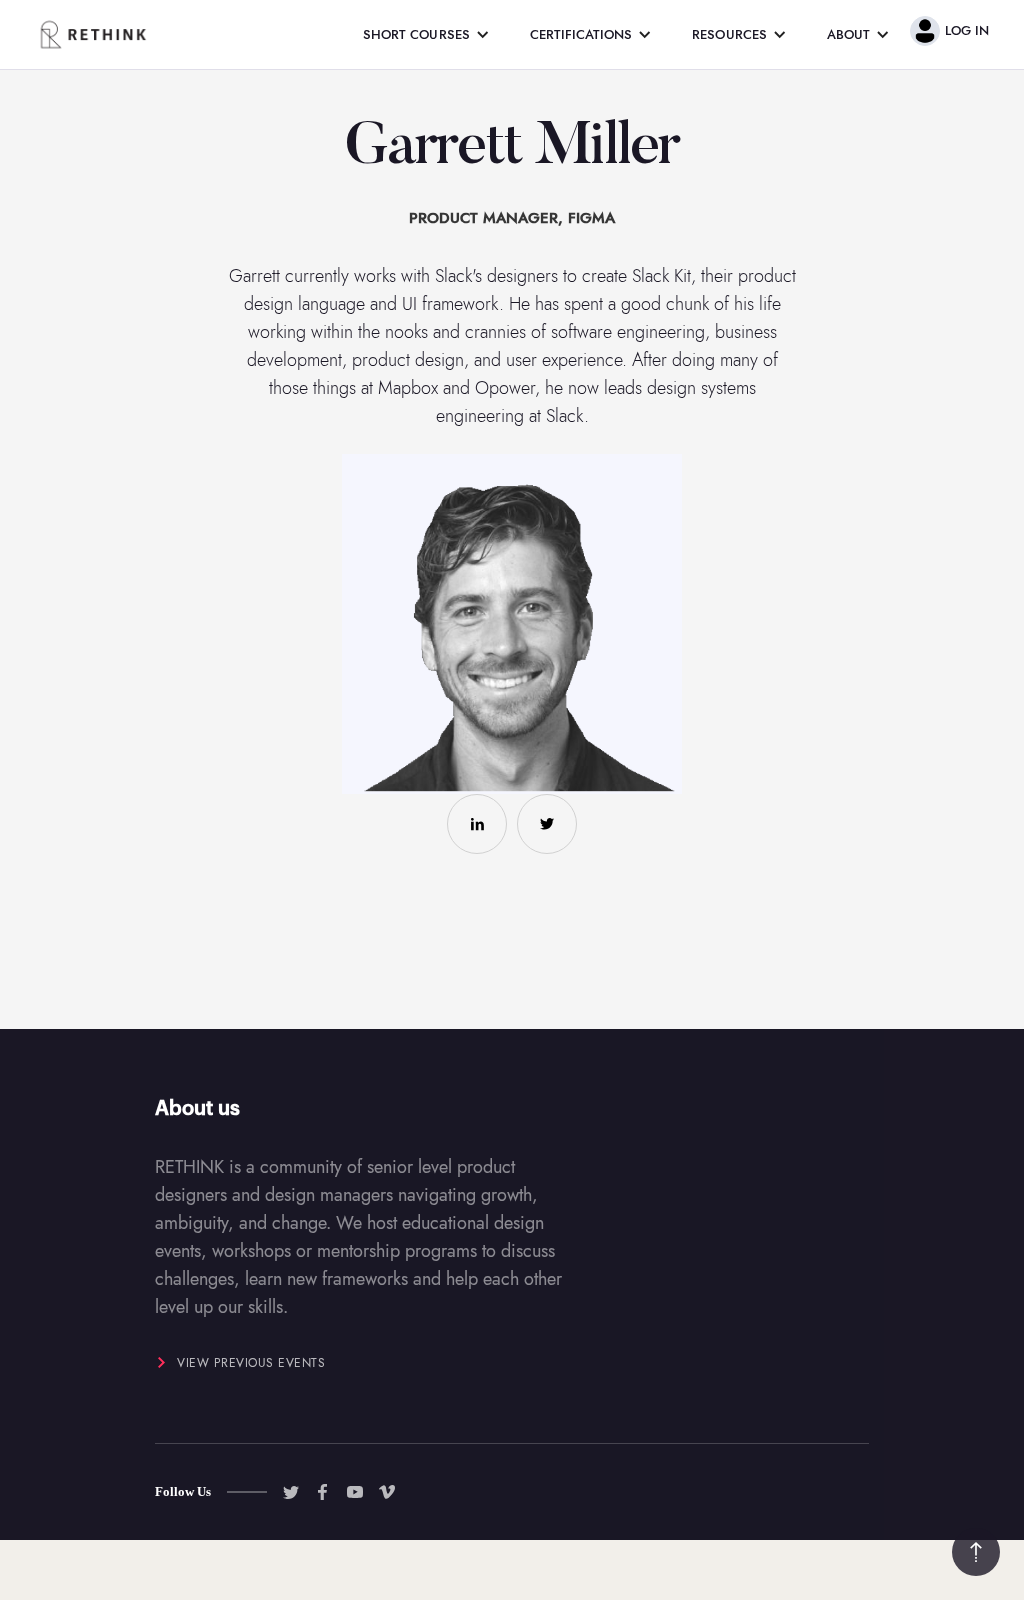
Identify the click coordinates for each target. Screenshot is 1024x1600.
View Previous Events (251, 1363)
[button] (426, 35)
